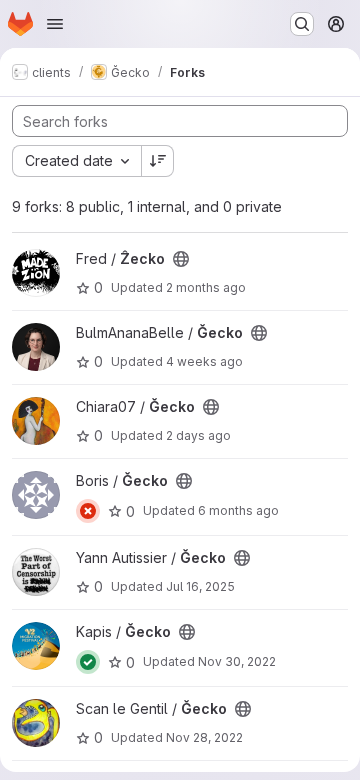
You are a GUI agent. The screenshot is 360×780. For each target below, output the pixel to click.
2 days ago (198, 435)
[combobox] (76, 161)
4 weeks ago (204, 361)
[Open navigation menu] (55, 24)
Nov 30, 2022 (237, 661)
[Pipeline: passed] (88, 662)
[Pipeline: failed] (88, 511)
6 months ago (238, 510)
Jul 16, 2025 (200, 586)
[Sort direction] (158, 161)
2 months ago (206, 287)
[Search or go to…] (302, 24)
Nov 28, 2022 (204, 737)
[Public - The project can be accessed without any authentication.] (181, 259)
